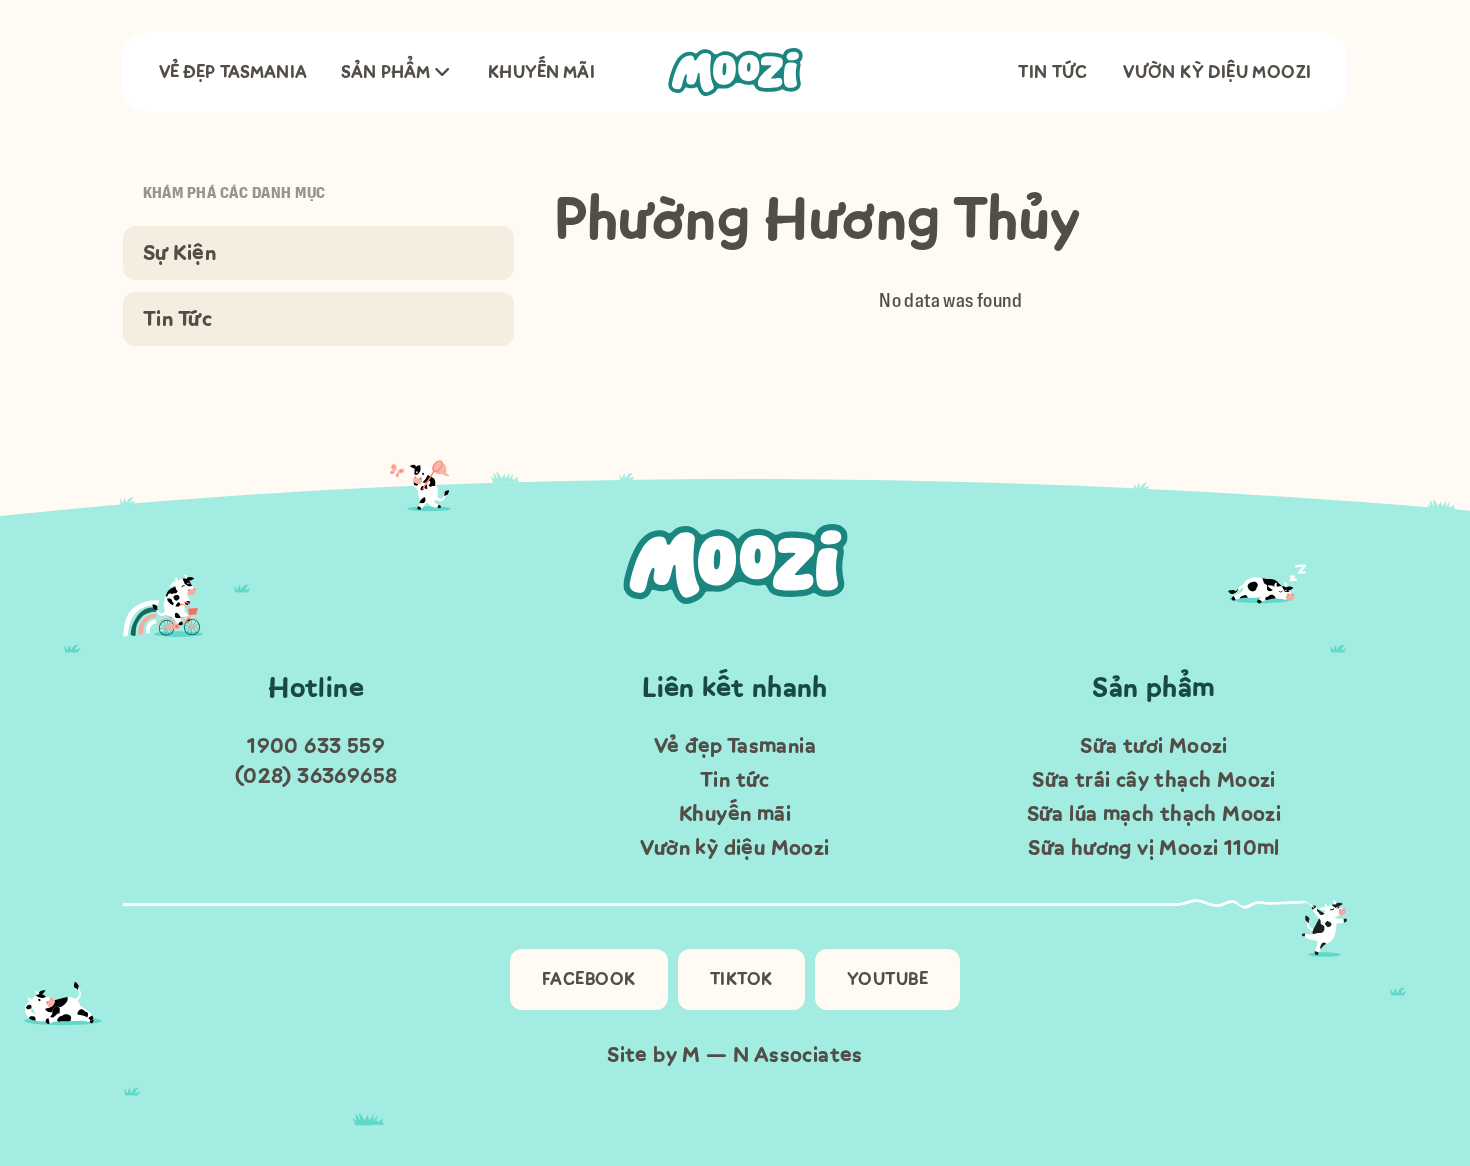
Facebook (589, 979)
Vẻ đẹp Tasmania (233, 72)
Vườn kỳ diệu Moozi (1217, 72)
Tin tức (1052, 72)
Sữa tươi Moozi (1154, 745)
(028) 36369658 (316, 775)
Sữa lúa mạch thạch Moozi (1154, 813)
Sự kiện (180, 252)
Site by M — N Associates (735, 1054)
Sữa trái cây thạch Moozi (1154, 779)
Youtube (888, 979)
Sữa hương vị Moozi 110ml (1154, 847)
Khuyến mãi (541, 72)
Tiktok (741, 979)
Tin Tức (178, 318)
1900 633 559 (316, 745)
